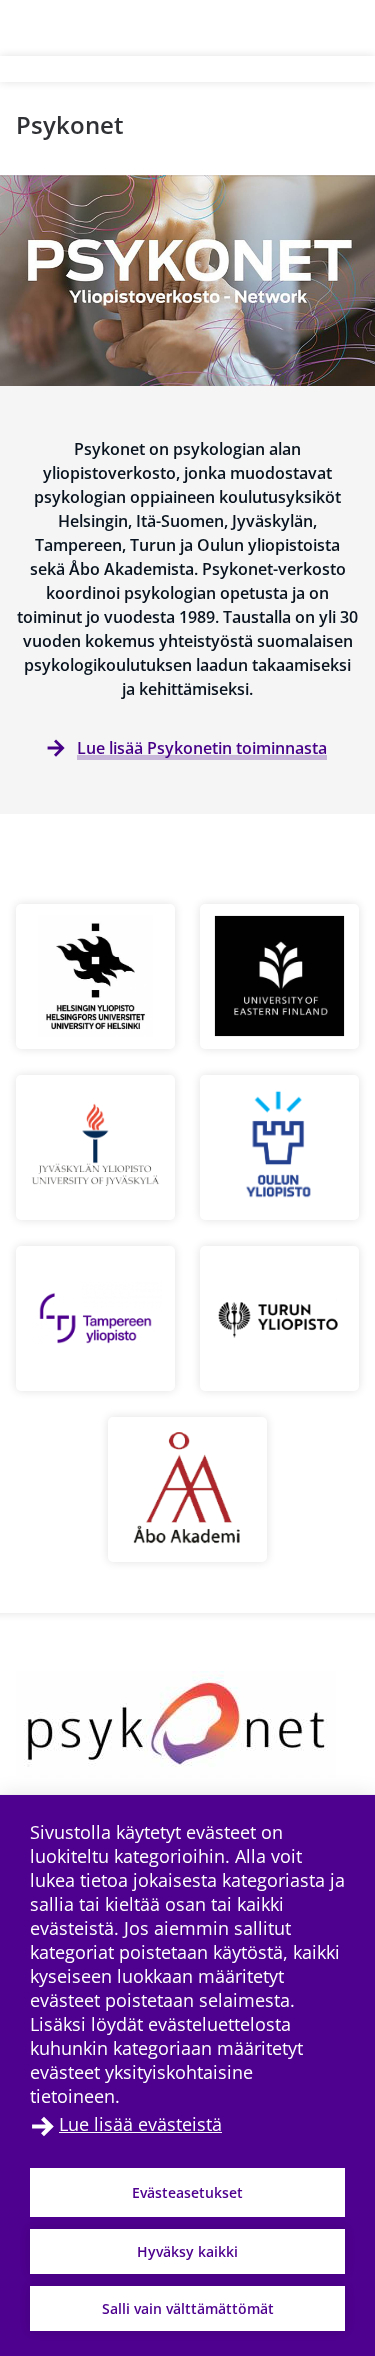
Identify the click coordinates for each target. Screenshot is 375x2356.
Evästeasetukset (187, 2192)
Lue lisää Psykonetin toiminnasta (202, 748)
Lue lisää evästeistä (140, 2124)
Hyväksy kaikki (187, 2251)
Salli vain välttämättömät (188, 2308)
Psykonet (70, 124)
